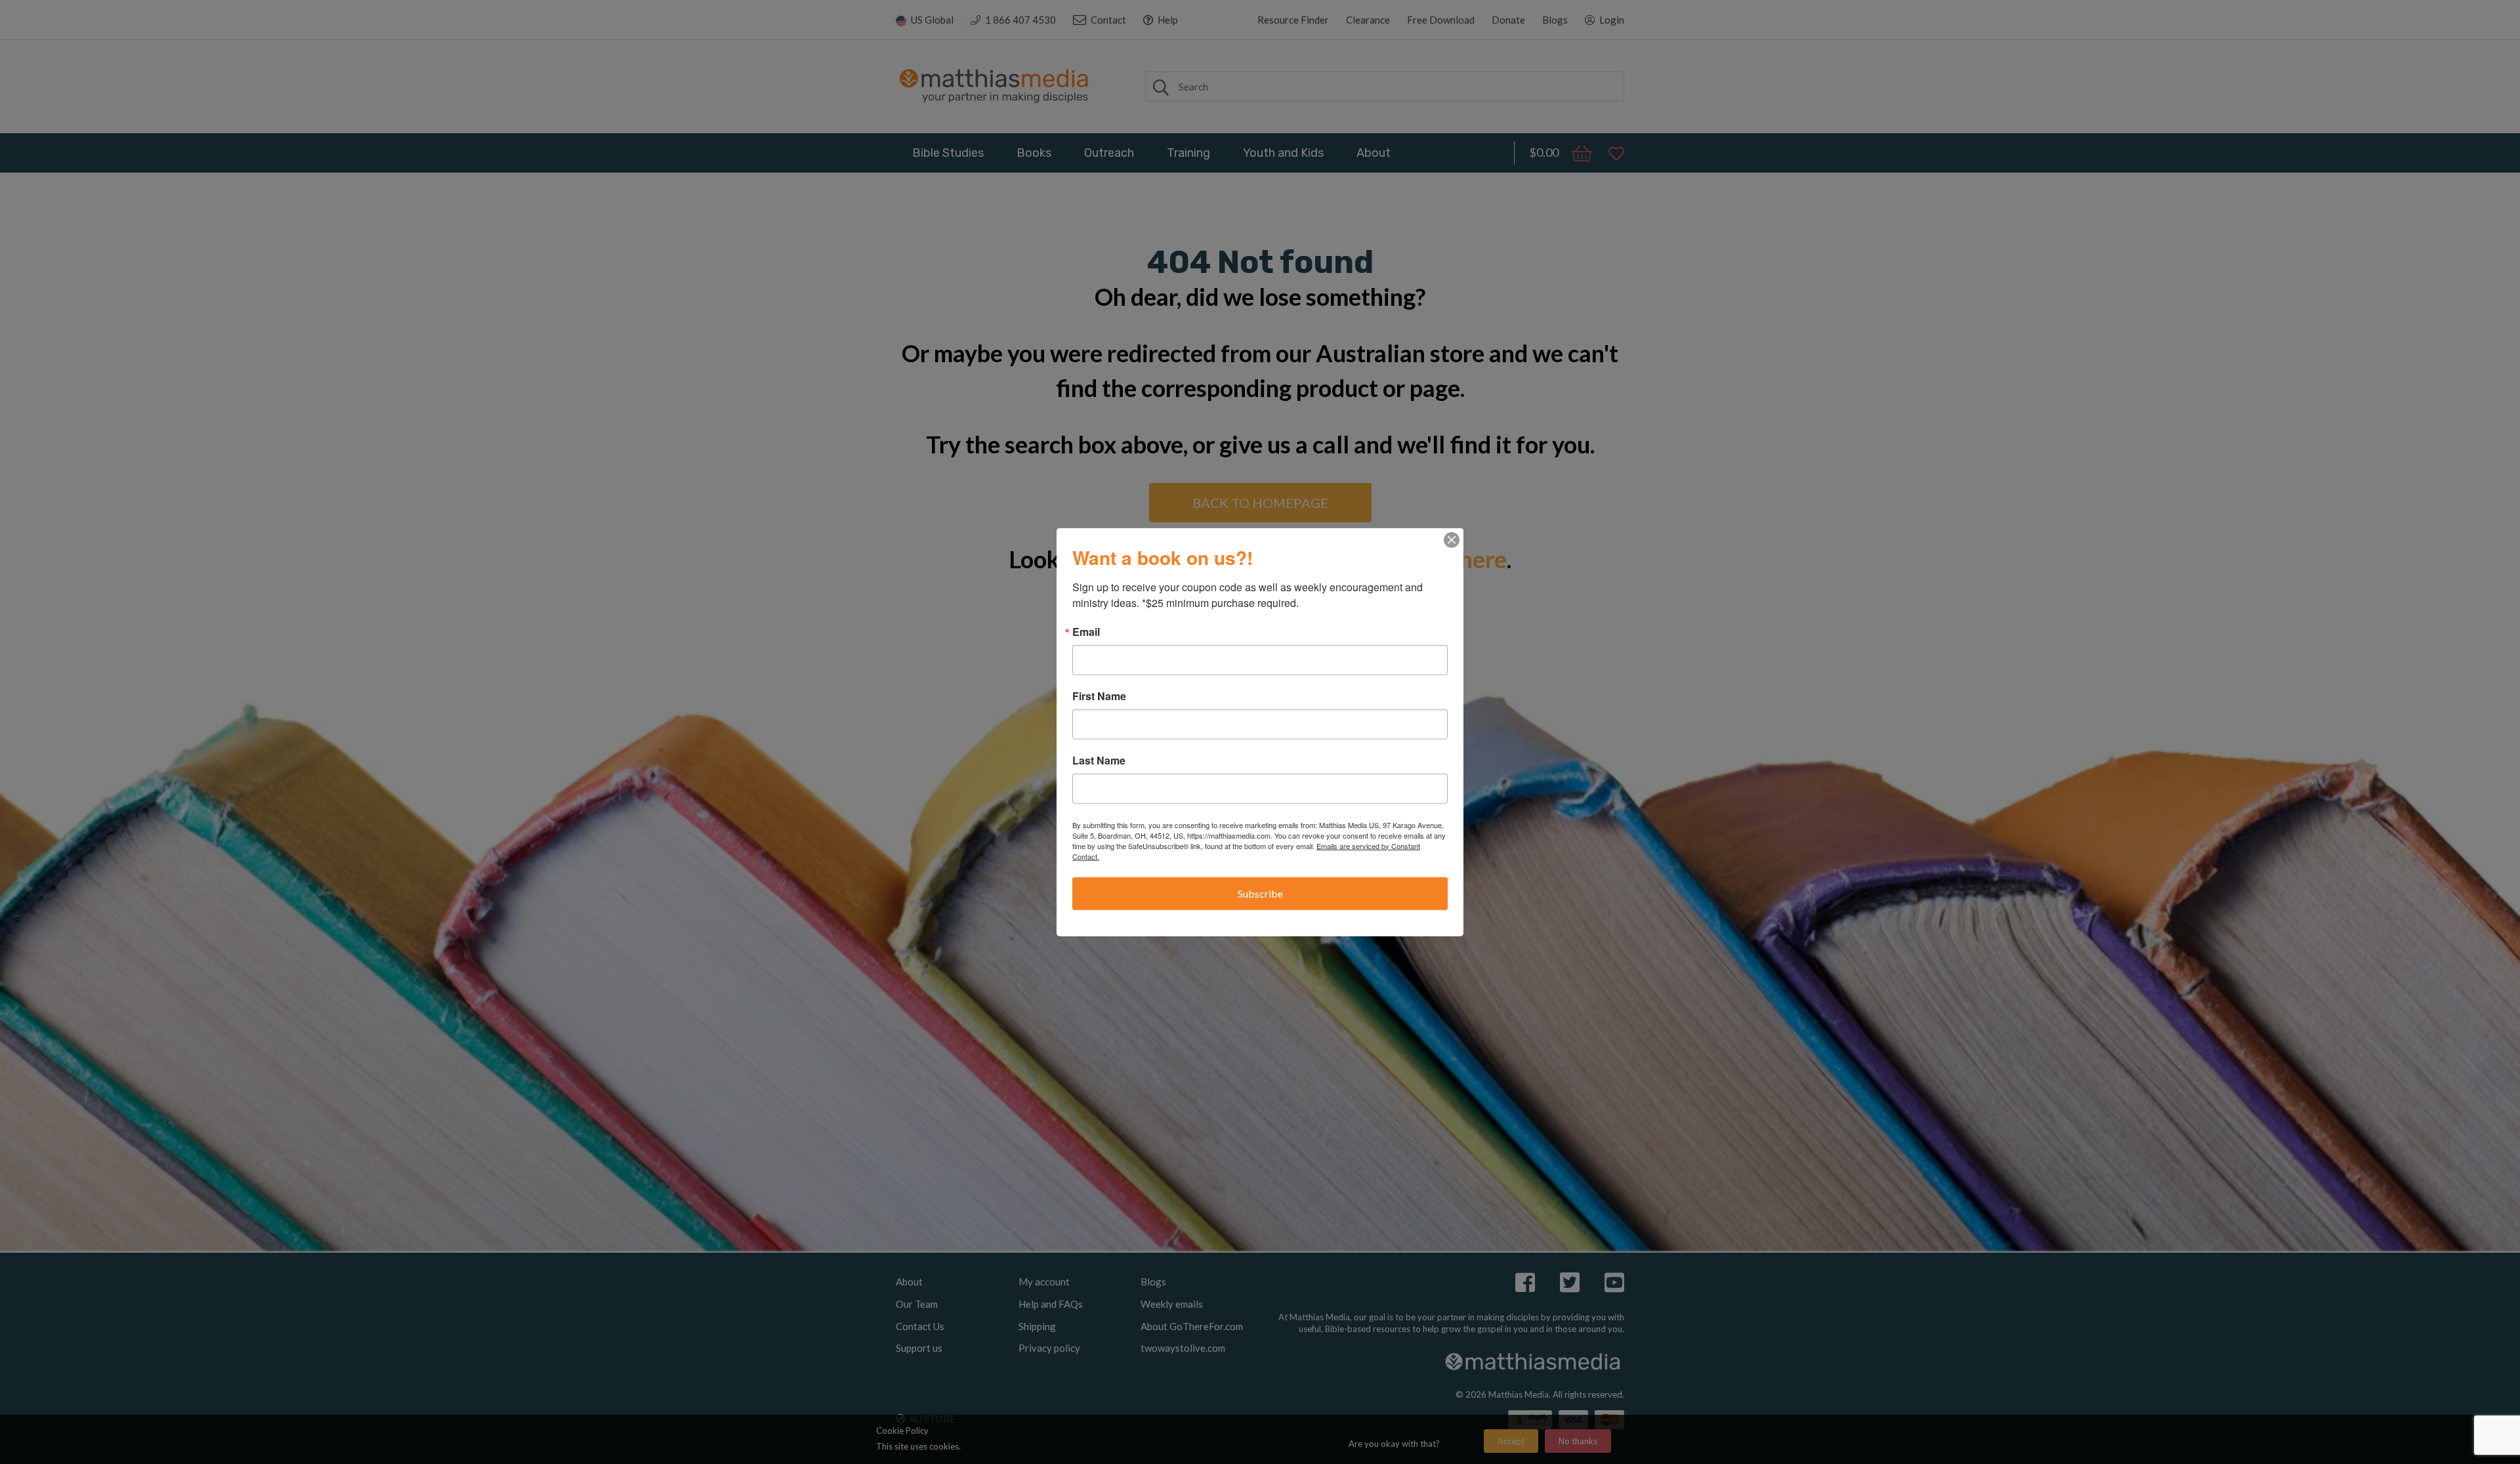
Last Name (1099, 760)
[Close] (1452, 539)
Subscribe (1260, 893)
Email (1086, 631)
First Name (1099, 696)
